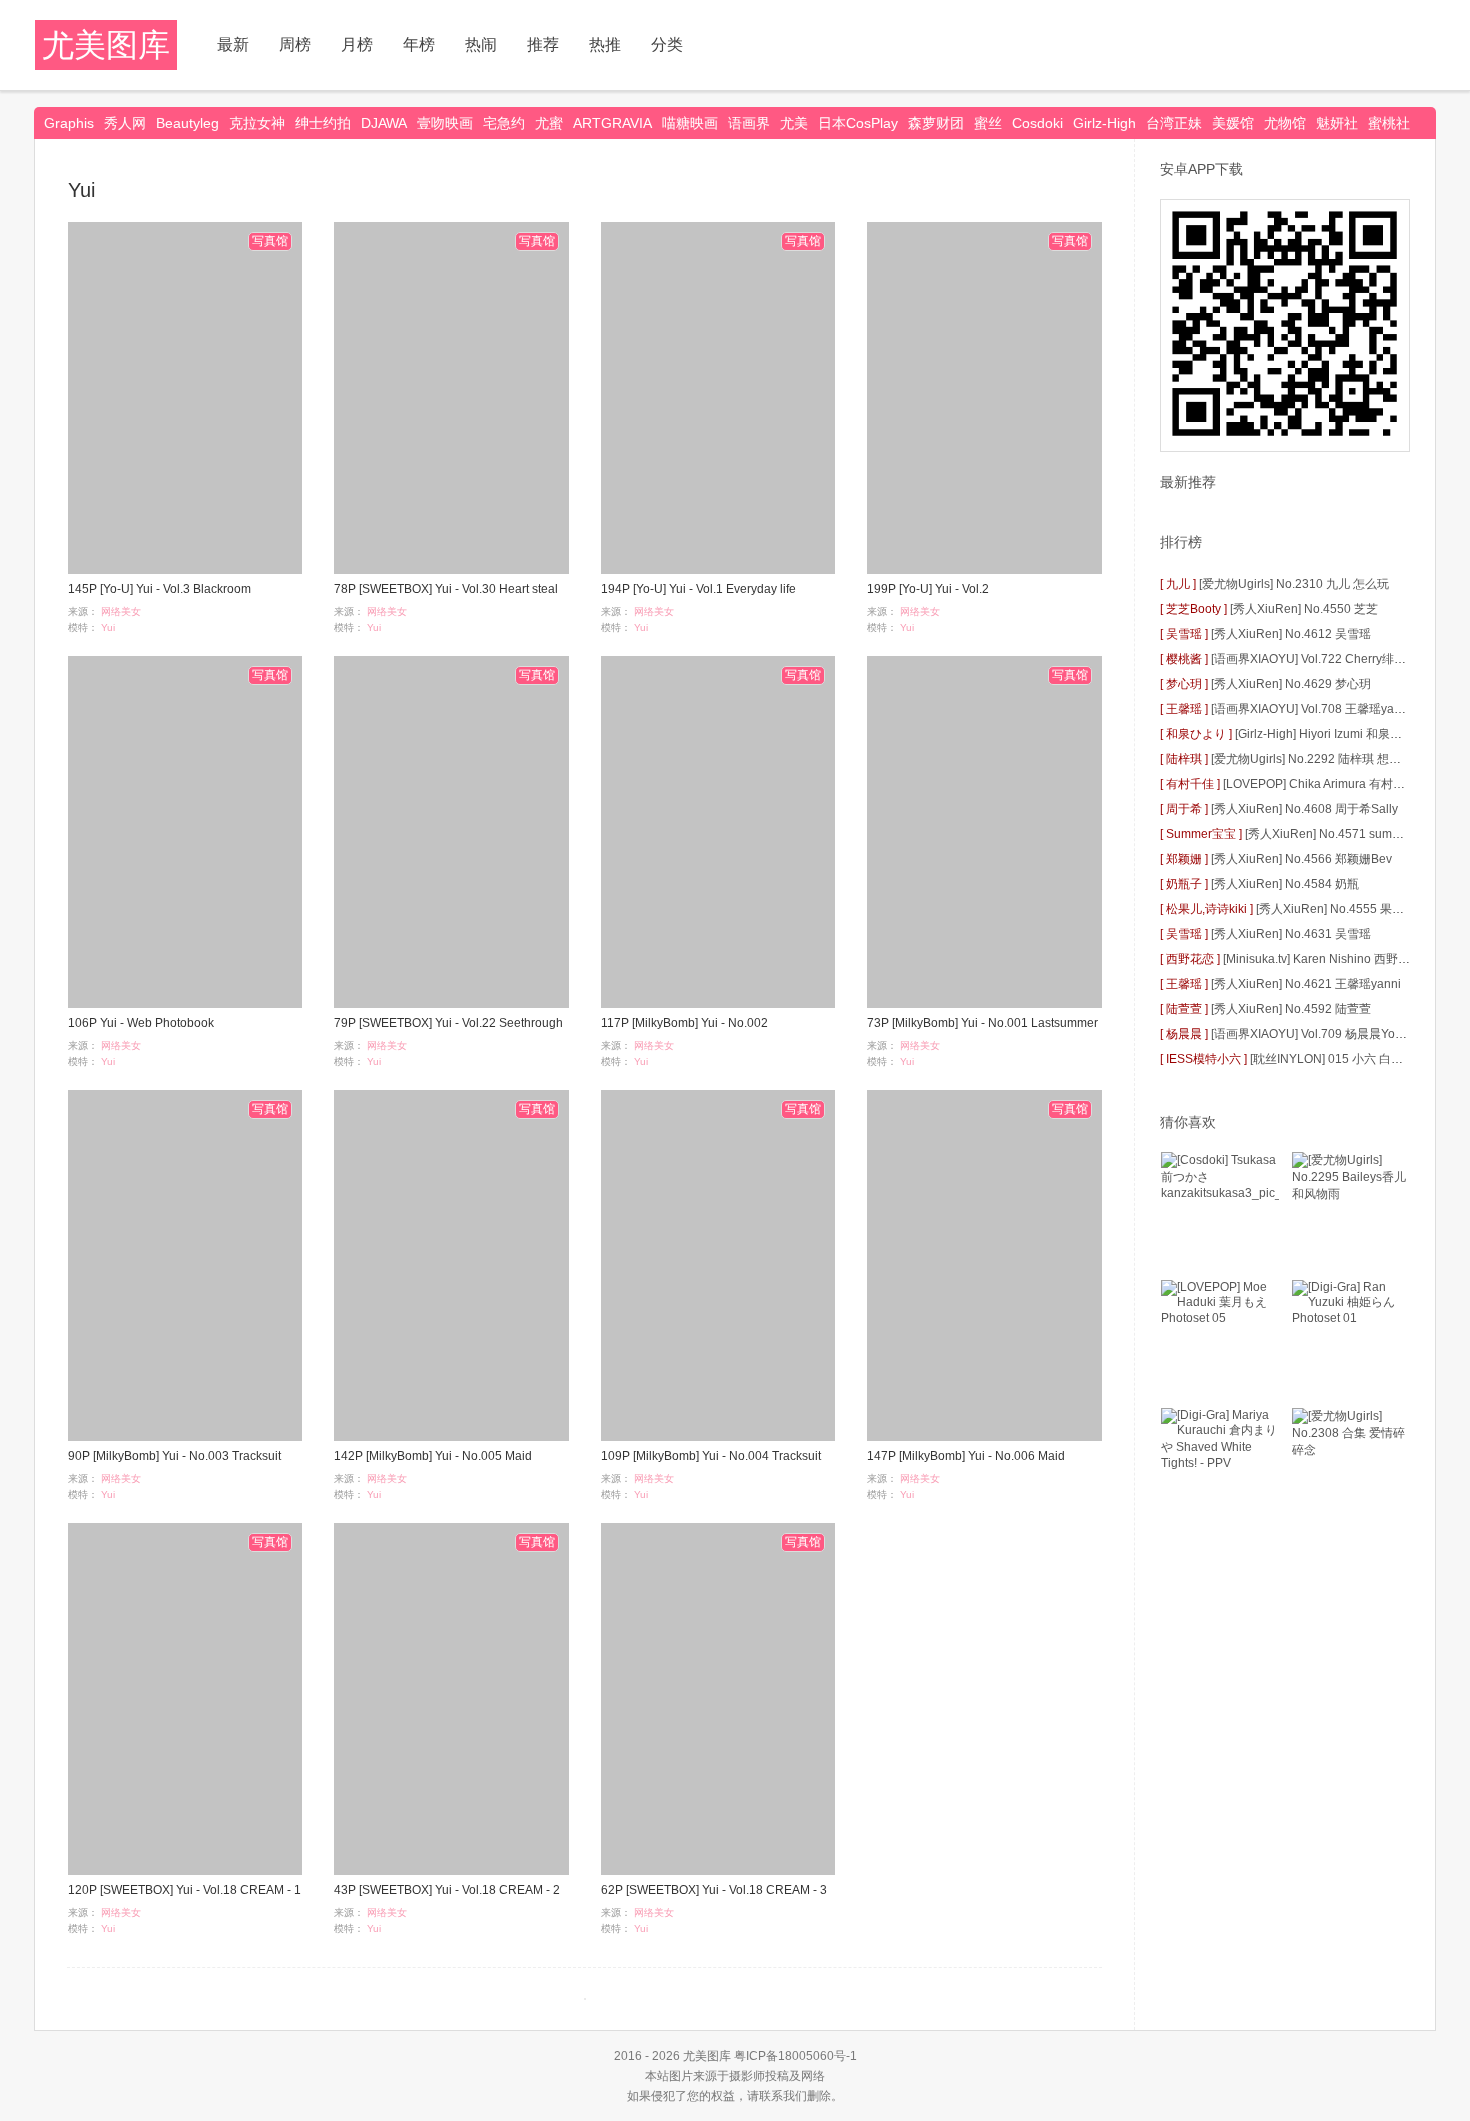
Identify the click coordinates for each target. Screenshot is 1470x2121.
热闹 (481, 44)
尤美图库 (106, 45)
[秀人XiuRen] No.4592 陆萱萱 (1291, 1009)
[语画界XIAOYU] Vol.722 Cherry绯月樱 (1314, 659)
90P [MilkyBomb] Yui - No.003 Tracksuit (174, 1456)
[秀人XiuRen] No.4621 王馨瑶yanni (1306, 984)
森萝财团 (936, 123)
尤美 (794, 123)
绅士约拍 (323, 123)
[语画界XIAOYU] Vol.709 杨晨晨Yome (1311, 1034)
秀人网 (125, 123)
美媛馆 (1233, 123)
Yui (108, 627)
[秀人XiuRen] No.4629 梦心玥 (1291, 684)
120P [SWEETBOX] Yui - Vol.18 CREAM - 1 (184, 1890)
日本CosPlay (858, 123)
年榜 (419, 44)
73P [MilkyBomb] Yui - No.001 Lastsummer (982, 1023)
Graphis (69, 123)
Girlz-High (1104, 123)
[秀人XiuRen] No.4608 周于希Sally (1304, 809)
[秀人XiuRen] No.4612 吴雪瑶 (1291, 634)
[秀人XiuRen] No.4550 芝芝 (1304, 609)
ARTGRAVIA (612, 123)
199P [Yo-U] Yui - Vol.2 (928, 589)
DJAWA (384, 123)
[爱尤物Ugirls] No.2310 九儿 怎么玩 (1294, 584)
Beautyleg (187, 123)
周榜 (295, 44)
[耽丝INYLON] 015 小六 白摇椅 (1332, 1059)
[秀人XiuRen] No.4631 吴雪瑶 (1291, 934)
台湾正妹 (1174, 123)
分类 (667, 44)
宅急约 (504, 123)
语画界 (749, 123)
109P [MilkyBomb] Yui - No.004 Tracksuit (711, 1456)
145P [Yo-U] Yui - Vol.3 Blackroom (159, 589)
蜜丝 (988, 123)
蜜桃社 (1389, 123)
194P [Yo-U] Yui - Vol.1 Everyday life (698, 589)
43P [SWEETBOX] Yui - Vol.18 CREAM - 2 (447, 1890)
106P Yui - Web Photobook (141, 1023)
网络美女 (121, 611)
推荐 (543, 44)
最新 (233, 44)
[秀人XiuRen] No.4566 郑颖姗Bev (1301, 859)
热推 (605, 44)
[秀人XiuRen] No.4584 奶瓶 (1285, 884)
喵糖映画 (690, 123)
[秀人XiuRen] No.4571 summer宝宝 (1341, 834)
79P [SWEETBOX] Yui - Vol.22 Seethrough (448, 1023)
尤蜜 (549, 123)
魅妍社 (1337, 123)
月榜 (357, 44)
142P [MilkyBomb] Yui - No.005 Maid (433, 1456)
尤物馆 (1285, 123)
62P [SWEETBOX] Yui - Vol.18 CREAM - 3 (714, 1890)
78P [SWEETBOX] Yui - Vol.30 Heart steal (446, 589)
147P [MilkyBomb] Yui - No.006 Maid (966, 1456)
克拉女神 (257, 123)
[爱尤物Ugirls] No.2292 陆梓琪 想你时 (1312, 759)
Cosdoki (1037, 123)
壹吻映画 (445, 123)
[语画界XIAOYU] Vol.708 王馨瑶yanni (1311, 709)
